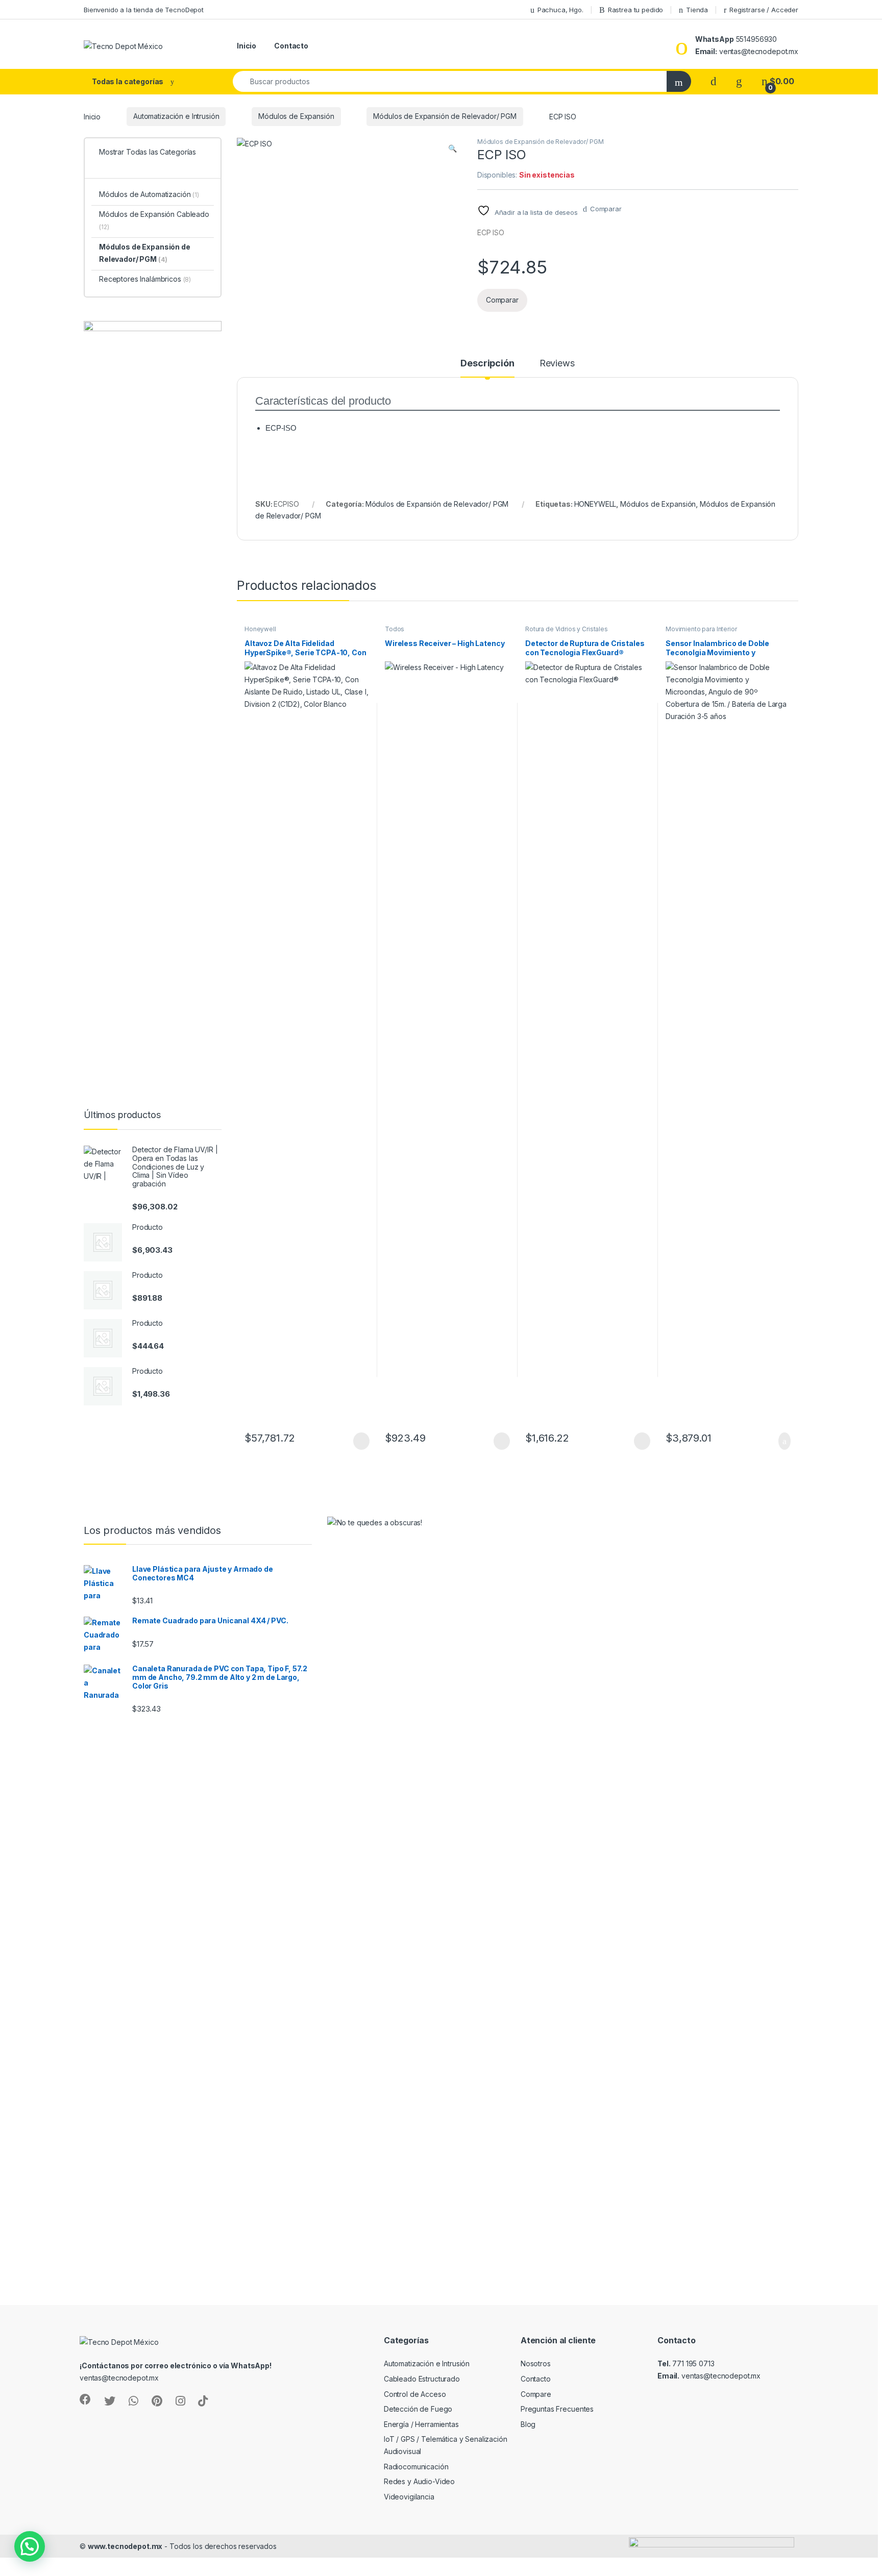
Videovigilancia (409, 2497)
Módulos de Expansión (296, 116)
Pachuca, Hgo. (560, 10)
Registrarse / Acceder (764, 10)
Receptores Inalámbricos (145, 279)
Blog (528, 2424)
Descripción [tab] (487, 364)
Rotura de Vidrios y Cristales (567, 629)
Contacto (291, 46)
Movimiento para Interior (701, 629)
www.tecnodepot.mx (125, 2546)
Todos (395, 629)
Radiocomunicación (416, 2467)
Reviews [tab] (557, 364)
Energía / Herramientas (421, 2424)
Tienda (697, 10)
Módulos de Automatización (149, 194)
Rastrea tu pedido (636, 10)
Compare (536, 2394)
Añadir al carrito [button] (780, 1441)
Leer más (361, 1441)
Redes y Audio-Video (419, 2481)
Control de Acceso (415, 2394)
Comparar (606, 209)
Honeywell (260, 629)
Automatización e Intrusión (176, 116)
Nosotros (536, 2363)
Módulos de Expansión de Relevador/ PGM (445, 116)
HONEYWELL (595, 504)
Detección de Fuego (418, 2409)
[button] (452, 148)
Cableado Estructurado (422, 2379)
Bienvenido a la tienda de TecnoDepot (144, 10)
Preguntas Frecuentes (557, 2409)
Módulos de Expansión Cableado (154, 220)
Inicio (247, 46)
